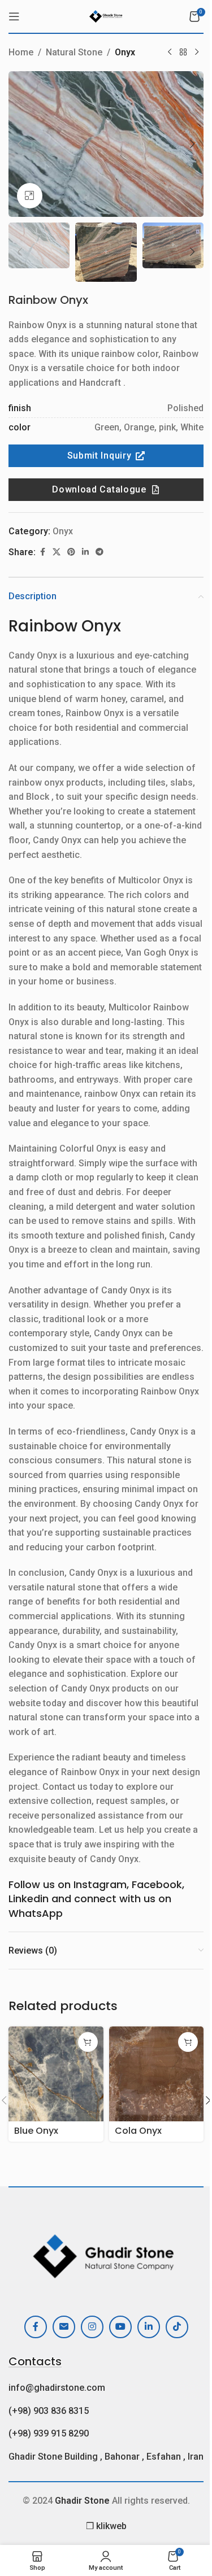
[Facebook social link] (42, 552)
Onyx (125, 52)
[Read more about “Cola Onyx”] (188, 2042)
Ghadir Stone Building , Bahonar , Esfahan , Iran (106, 2457)
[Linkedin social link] (85, 552)
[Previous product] (170, 53)
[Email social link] (64, 2327)
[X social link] (57, 552)
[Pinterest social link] (71, 552)
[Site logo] (106, 16)
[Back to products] (183, 53)
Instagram (100, 1884)
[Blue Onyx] (56, 2074)
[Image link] (106, 2253)
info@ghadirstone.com (57, 2388)
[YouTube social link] (120, 2327)
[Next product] (197, 53)
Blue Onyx (36, 2131)
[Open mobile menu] (14, 16)
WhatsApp (36, 1913)
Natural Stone (74, 52)
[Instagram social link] (92, 2327)
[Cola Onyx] (157, 2074)
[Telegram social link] (99, 552)
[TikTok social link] (177, 2327)
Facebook (157, 1884)
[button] (20, 144)
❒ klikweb (106, 2526)
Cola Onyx (138, 2131)
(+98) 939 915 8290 (49, 2433)
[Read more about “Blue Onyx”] (88, 2042)
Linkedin (29, 1899)
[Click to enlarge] (30, 196)
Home (21, 52)
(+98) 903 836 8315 (49, 2411)
